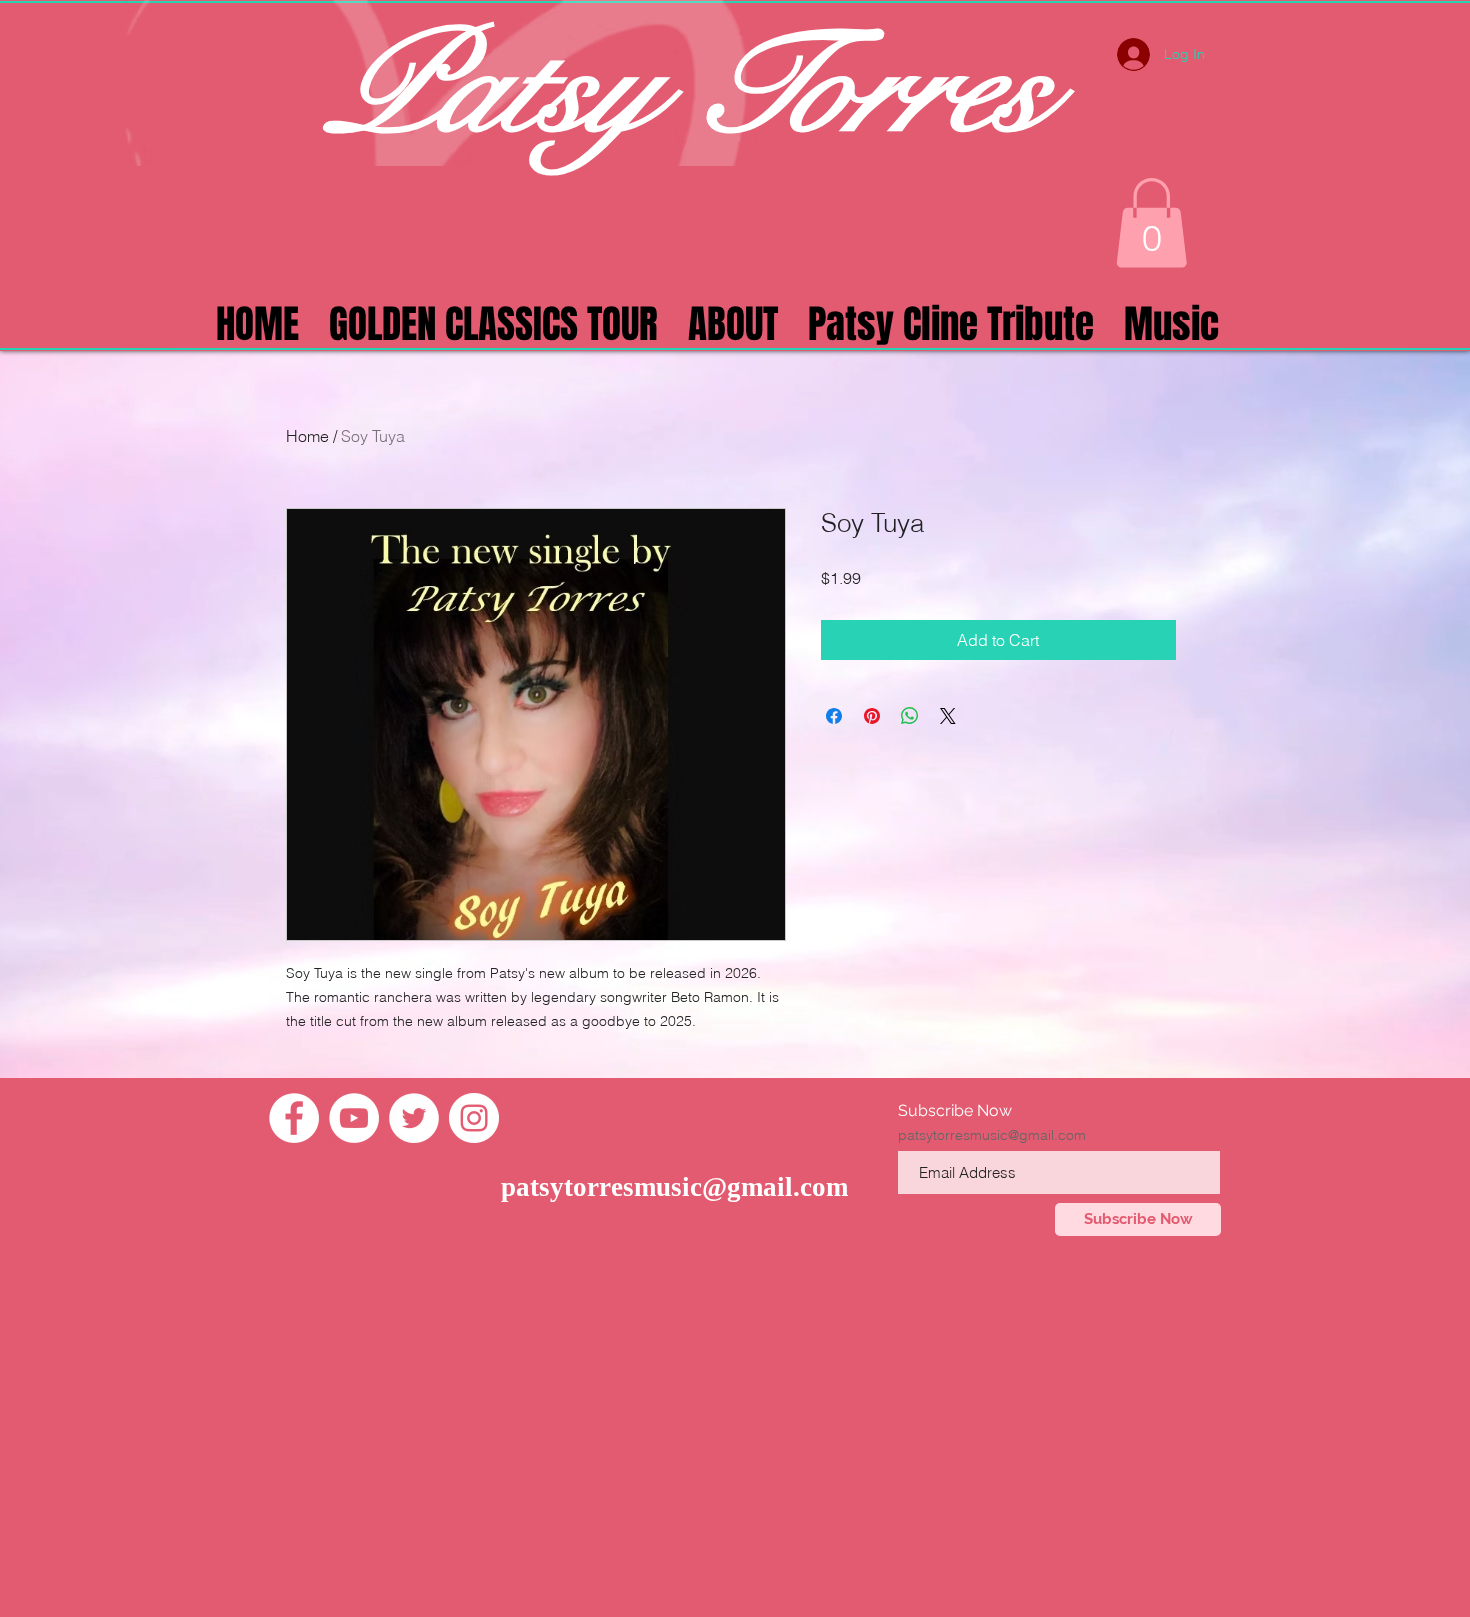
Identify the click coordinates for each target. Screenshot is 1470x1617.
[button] (1151, 223)
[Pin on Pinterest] (872, 716)
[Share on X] (948, 716)
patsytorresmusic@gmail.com (674, 1187)
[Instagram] (474, 1118)
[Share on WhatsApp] (910, 716)
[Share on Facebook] (834, 716)
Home (307, 436)
